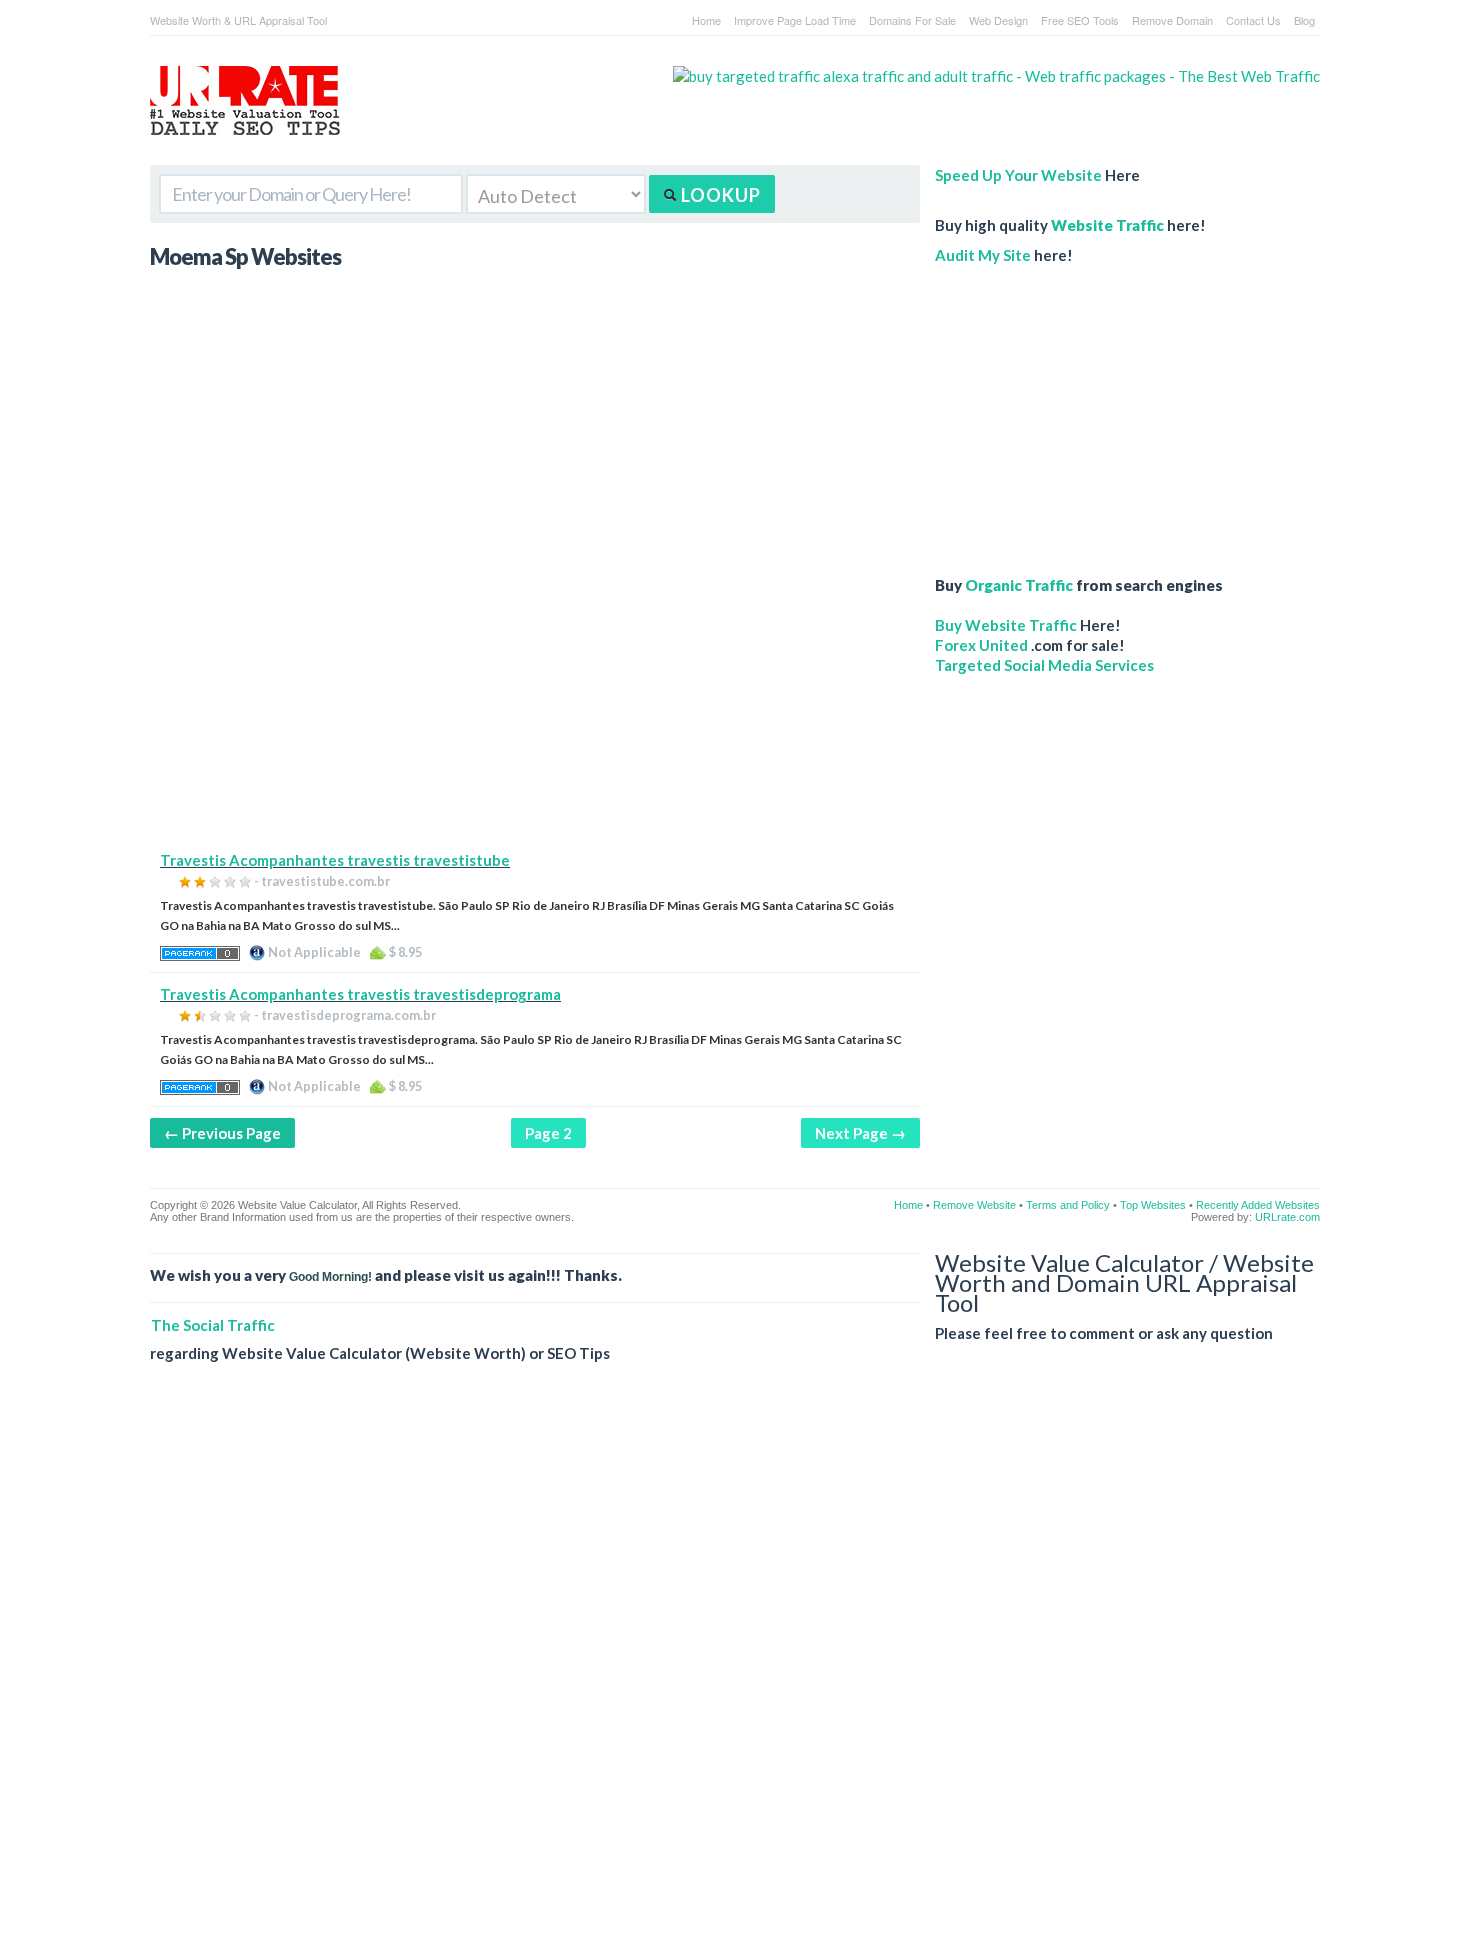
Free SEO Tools (1080, 20)
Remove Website (974, 1205)
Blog (1304, 20)
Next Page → (860, 1133)
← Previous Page (222, 1133)
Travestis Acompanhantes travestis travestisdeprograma (360, 994)
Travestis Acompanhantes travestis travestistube (335, 860)
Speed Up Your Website (1018, 175)
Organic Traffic (1019, 585)
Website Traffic (1107, 225)
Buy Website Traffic (1006, 625)
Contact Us (1253, 20)
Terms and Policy (1068, 1205)
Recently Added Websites (1258, 1205)
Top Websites (1153, 1205)
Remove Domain (1172, 20)
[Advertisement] (535, 710)
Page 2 (548, 1133)
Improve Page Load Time (795, 20)
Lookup (719, 195)
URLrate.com (1287, 1217)
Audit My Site (983, 255)
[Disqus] (735, 1668)
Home (706, 20)
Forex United (981, 645)
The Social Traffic (213, 1325)
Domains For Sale (912, 20)
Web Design (998, 20)
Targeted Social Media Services (1044, 665)
